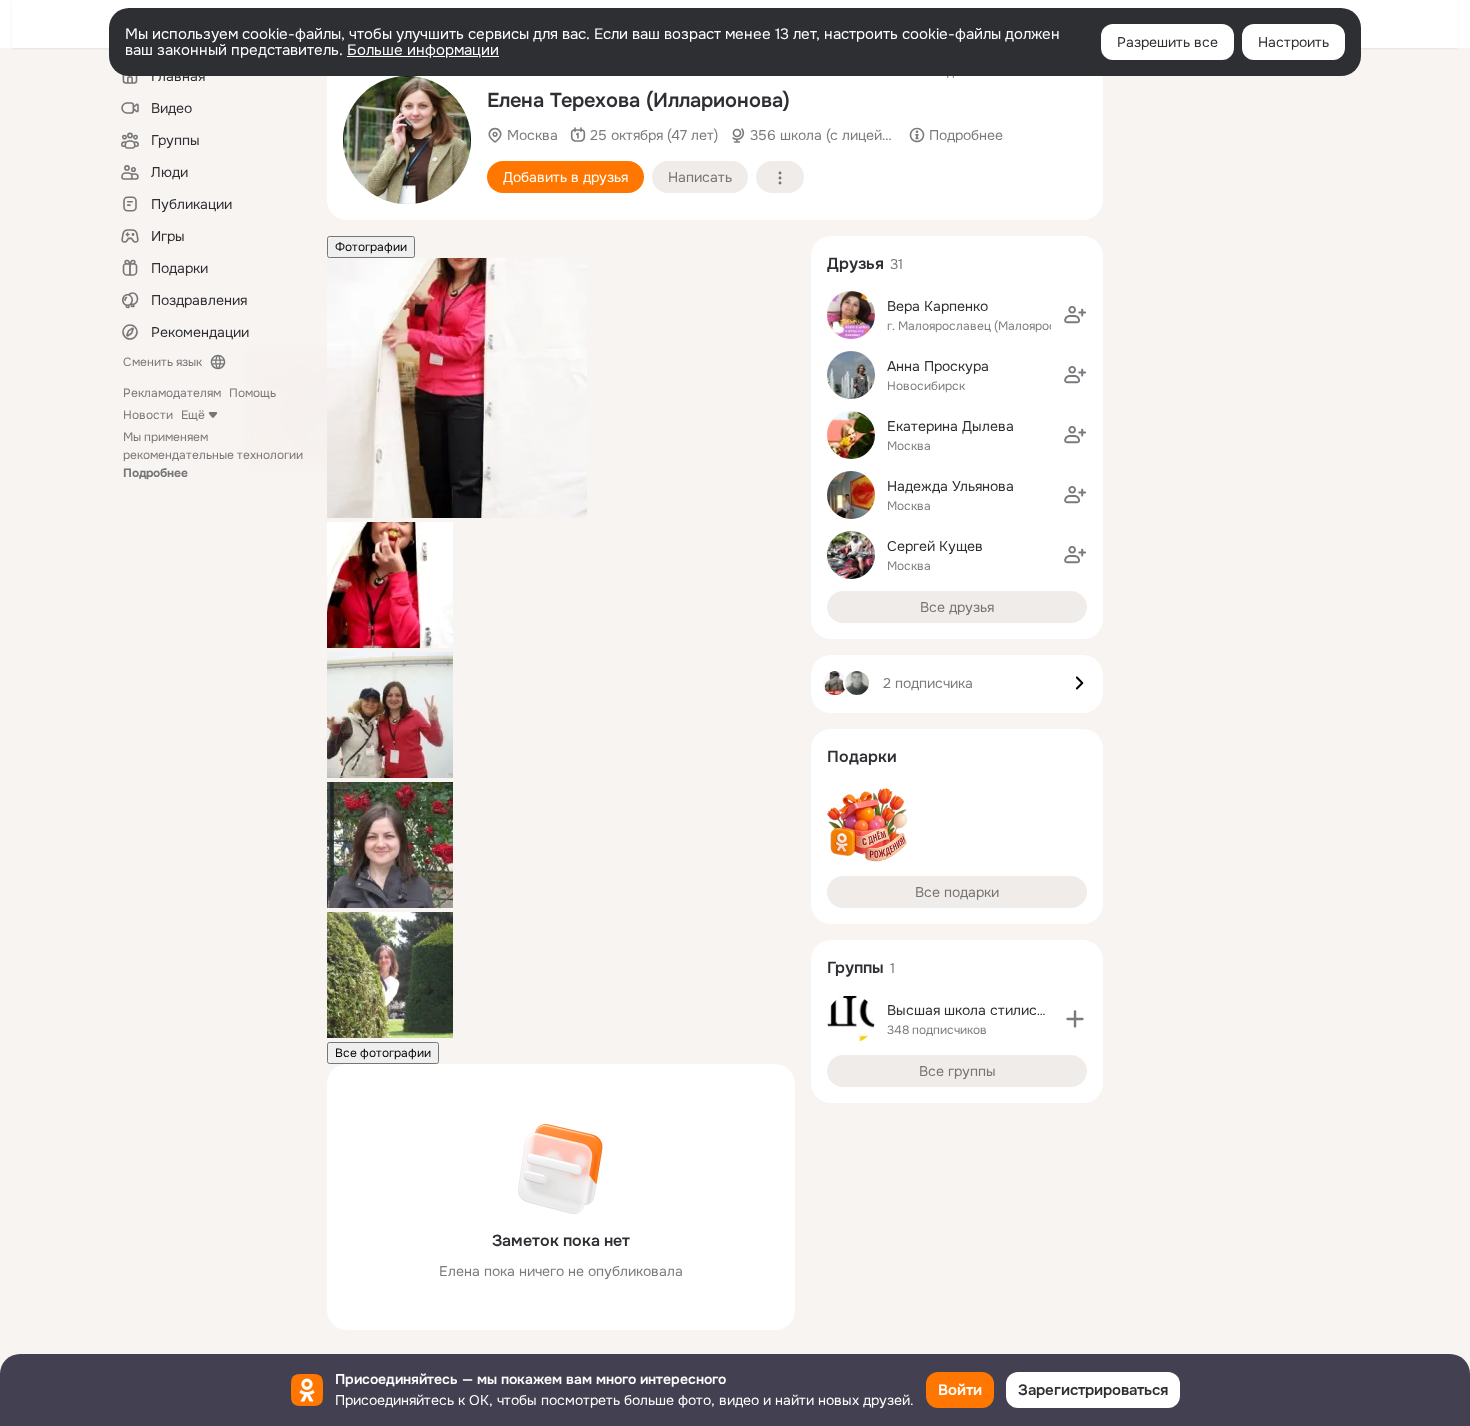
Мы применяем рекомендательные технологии (213, 455)
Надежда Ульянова (950, 486)
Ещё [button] (193, 415)
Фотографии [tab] (371, 247)
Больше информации (423, 50)
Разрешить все (1167, 42)
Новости (148, 415)
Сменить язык (162, 362)
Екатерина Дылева (950, 426)
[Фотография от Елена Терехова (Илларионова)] (407, 140)
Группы (855, 967)
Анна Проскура (938, 366)
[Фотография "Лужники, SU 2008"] (390, 774)
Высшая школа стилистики (977, 1010)
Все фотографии (383, 1053)
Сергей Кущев (935, 546)
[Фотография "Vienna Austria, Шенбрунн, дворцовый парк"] (390, 904)
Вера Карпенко (937, 306)
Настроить (1293, 42)
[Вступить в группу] (1075, 1019)
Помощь (252, 393)
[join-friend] (1075, 315)
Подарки (862, 756)
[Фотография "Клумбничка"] (390, 644)
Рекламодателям (172, 393)
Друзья (855, 263)
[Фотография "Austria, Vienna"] (390, 1034)
